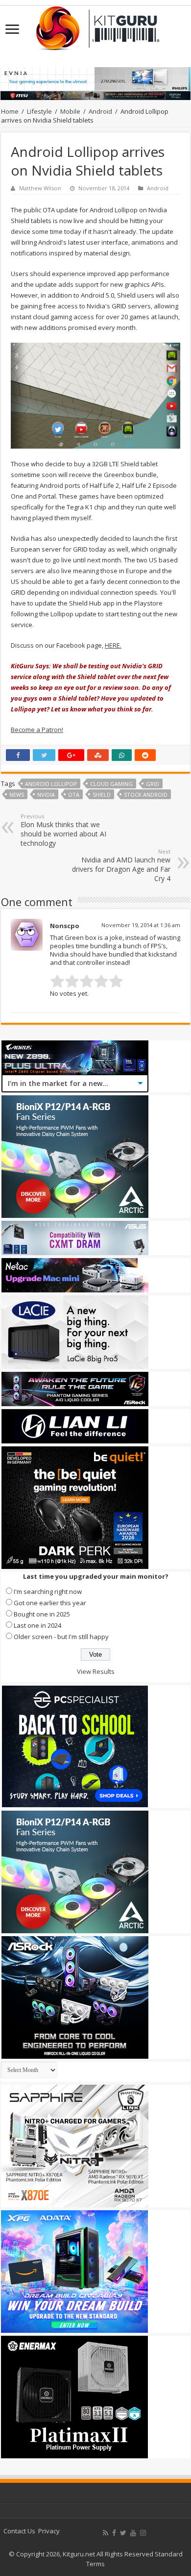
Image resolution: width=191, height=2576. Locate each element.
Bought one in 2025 (42, 1614)
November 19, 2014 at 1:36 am (141, 925)
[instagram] (143, 2533)
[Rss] (106, 2533)
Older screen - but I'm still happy (61, 1637)
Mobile (70, 111)
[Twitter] (123, 2533)
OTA (74, 795)
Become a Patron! (37, 730)
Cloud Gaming (111, 784)
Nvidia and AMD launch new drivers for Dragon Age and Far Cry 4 (121, 865)
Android (100, 111)
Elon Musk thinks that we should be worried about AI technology (63, 830)
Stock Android (146, 795)
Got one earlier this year (50, 1603)
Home (10, 111)
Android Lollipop (51, 784)
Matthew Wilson (40, 188)
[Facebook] (114, 2533)
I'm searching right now (48, 1591)
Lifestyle (39, 111)
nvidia (46, 795)
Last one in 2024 (37, 1625)
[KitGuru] (95, 25)
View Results (96, 1671)
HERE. (113, 645)
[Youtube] (133, 2533)
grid (153, 784)
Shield (102, 795)
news (17, 795)
